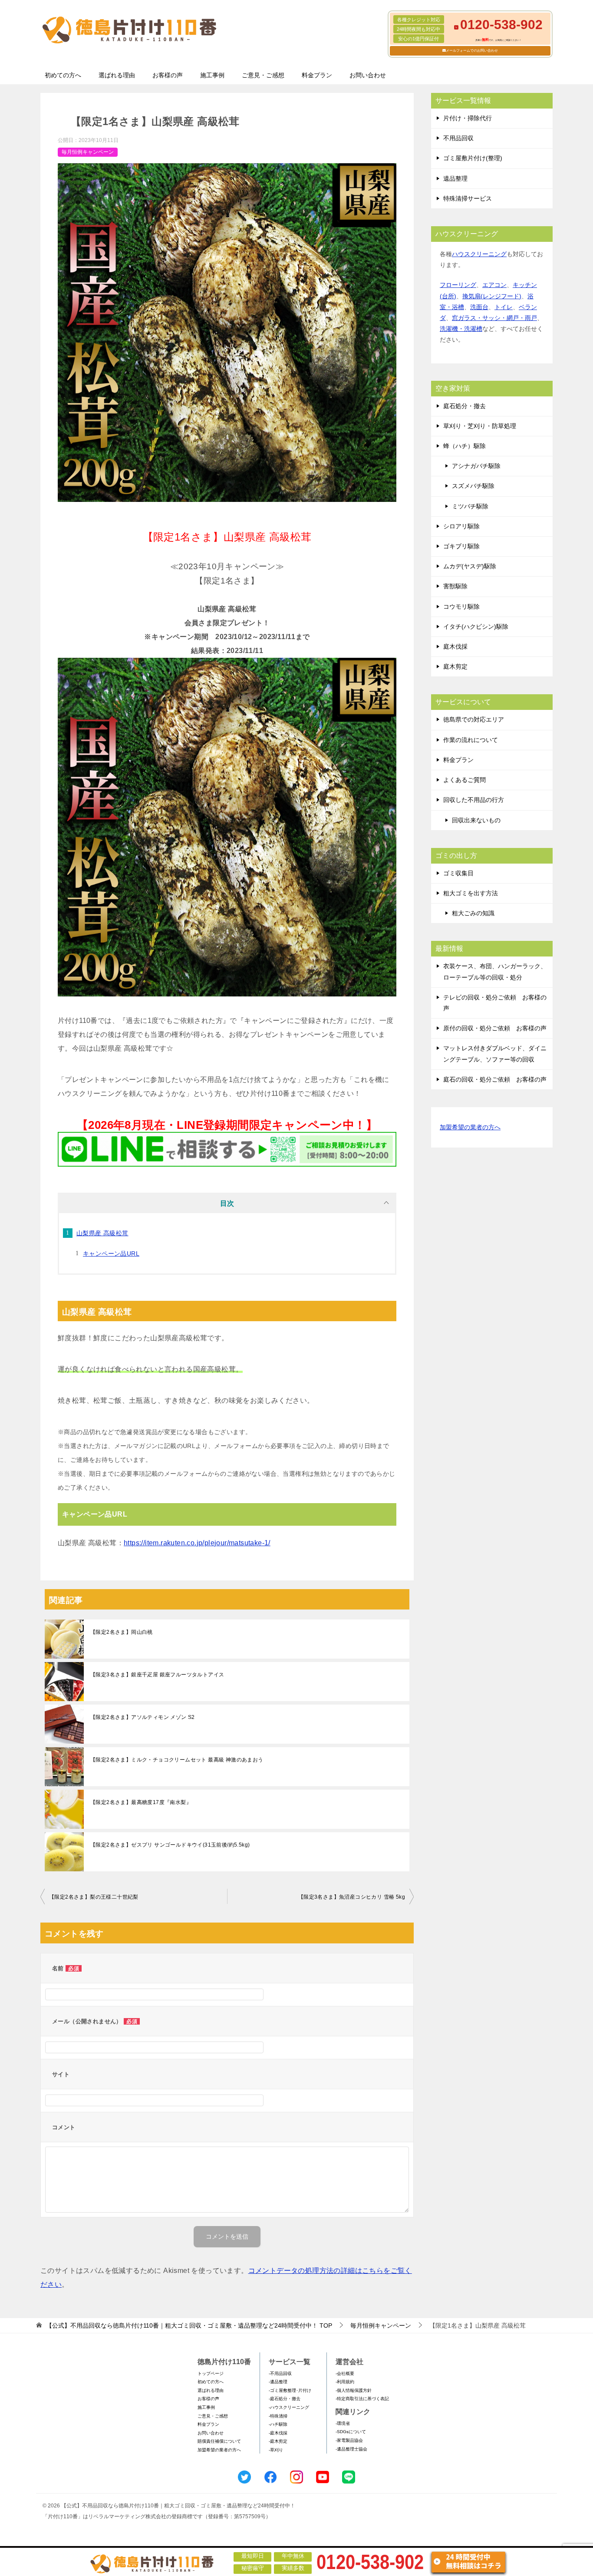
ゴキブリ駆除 (461, 546)
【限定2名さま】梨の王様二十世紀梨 (94, 1897)
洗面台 (479, 307)
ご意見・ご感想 (263, 75)
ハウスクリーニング (479, 254)
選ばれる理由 (117, 75)
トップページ (211, 2373)
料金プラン (317, 75)
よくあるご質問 (465, 780)
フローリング (458, 285)
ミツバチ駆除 (470, 506)
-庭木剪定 (278, 2441)
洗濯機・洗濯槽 (461, 329)
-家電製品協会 (349, 2440)
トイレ (504, 307)
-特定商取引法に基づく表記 (362, 2399)
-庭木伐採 (278, 2433)
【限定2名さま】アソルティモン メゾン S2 (143, 1717)
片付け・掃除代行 (468, 118)
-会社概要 (345, 2373)
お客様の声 (168, 75)
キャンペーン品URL (111, 1253)
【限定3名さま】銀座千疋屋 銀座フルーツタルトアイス (157, 1675)
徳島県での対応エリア (474, 719)
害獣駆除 (455, 586)
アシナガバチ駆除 (476, 466)
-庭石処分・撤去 (285, 2399)
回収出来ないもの (476, 820)
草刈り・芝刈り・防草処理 (480, 426)
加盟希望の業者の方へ (470, 1127)
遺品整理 (455, 178)
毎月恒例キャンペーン (88, 152)
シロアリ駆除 (461, 526)
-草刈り (276, 2450)
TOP (189, 2325)
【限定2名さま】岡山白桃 (122, 1632)
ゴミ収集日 (458, 873)
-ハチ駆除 (278, 2424)
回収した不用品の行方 (474, 800)
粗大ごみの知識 (473, 913)
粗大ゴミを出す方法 (471, 893)
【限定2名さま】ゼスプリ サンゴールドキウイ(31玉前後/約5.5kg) (170, 1845)
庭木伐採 (455, 646)
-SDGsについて (351, 2432)
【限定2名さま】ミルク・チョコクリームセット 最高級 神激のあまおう (177, 1760)
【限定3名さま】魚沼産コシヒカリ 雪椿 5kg (352, 1897)
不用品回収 (458, 138)
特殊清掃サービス (468, 198)
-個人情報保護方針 (354, 2390)
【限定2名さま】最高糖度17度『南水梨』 (141, 1802)
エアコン (494, 285)
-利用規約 (345, 2382)
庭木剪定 (455, 666)
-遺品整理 (278, 2382)
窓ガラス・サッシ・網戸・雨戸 (494, 318)
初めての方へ (63, 75)
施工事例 (212, 75)
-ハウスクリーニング (289, 2407)
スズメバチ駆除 (473, 486)
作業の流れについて (471, 740)
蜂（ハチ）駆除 (465, 446)
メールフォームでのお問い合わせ (472, 51)
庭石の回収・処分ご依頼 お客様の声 (495, 1079)
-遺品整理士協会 (351, 2449)
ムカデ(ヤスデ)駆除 (470, 566)
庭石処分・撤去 (465, 406)
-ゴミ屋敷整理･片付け (290, 2390)
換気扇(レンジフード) (492, 296)
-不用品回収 (280, 2373)
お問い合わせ (368, 75)
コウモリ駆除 (461, 607)
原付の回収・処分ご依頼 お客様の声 (495, 1028)
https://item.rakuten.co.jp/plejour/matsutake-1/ (197, 1543)
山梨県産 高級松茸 (102, 1233)
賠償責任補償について (219, 2441)
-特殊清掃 (278, 2416)
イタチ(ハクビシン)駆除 (476, 627)
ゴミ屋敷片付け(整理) (473, 158)
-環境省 (343, 2423)
